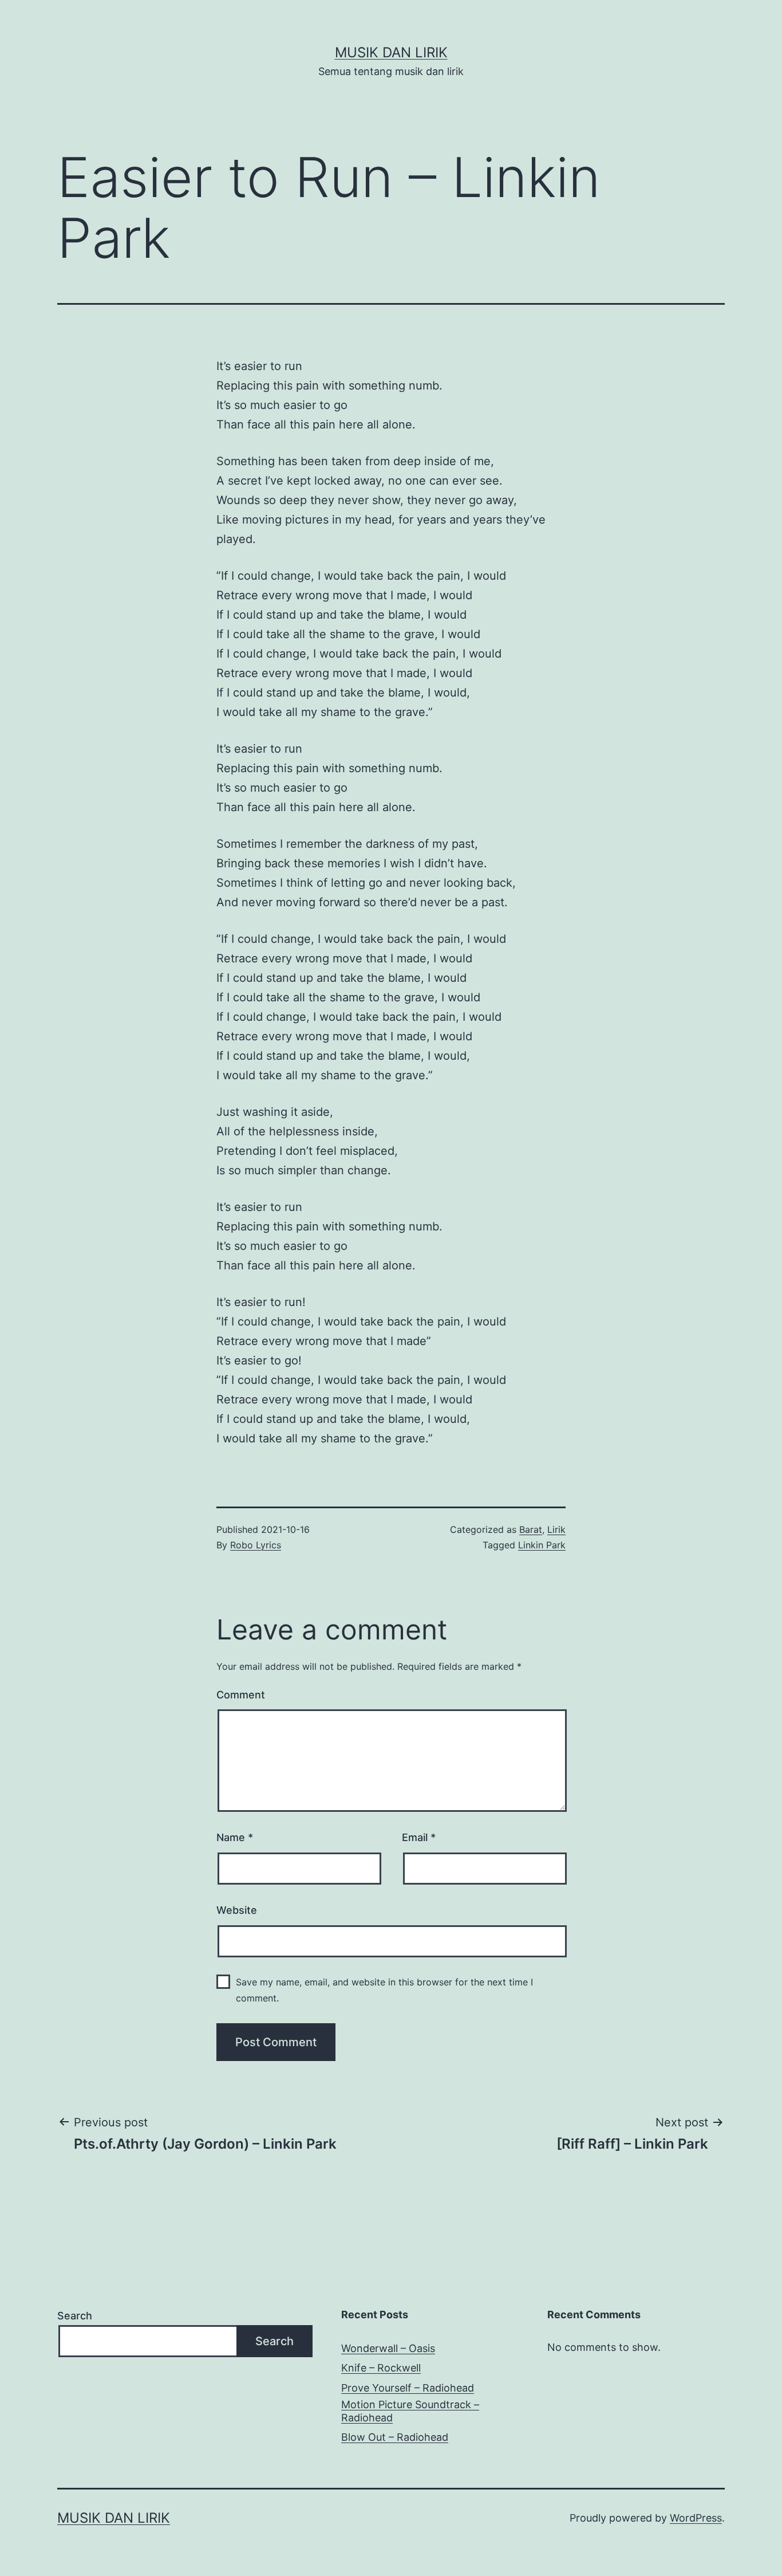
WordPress (696, 2518)
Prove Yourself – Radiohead (408, 2388)
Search (75, 2316)
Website (237, 1910)
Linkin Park (542, 1545)
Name (235, 1837)
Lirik (556, 1529)
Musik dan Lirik (391, 52)
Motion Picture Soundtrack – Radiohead (410, 2411)
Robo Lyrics (256, 1545)
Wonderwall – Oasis (388, 2348)
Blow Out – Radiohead (395, 2437)
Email (419, 1837)
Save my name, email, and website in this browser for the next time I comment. (384, 1990)
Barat (531, 1529)
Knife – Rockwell (381, 2368)
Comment (241, 1695)
